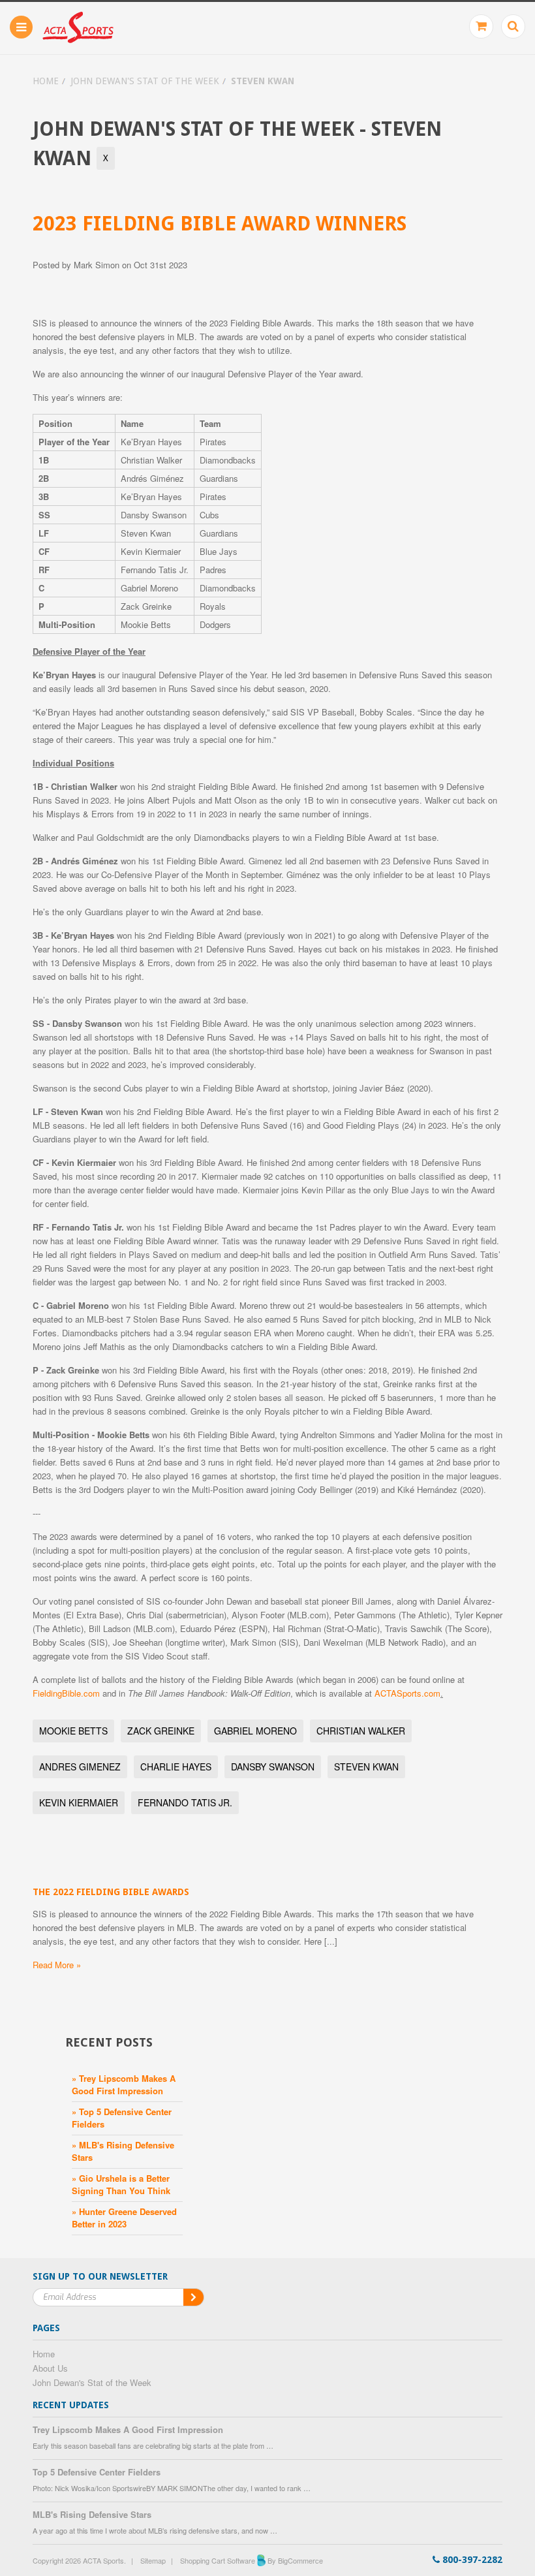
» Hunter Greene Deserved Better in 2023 (124, 2218)
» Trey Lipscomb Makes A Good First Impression (124, 2084)
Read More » (57, 1965)
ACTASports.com (407, 1693)
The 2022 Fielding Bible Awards (111, 1892)
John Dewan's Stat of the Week (145, 81)
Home (46, 81)
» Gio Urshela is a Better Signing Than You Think (121, 2184)
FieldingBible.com (66, 1693)
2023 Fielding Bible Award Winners (220, 224)
